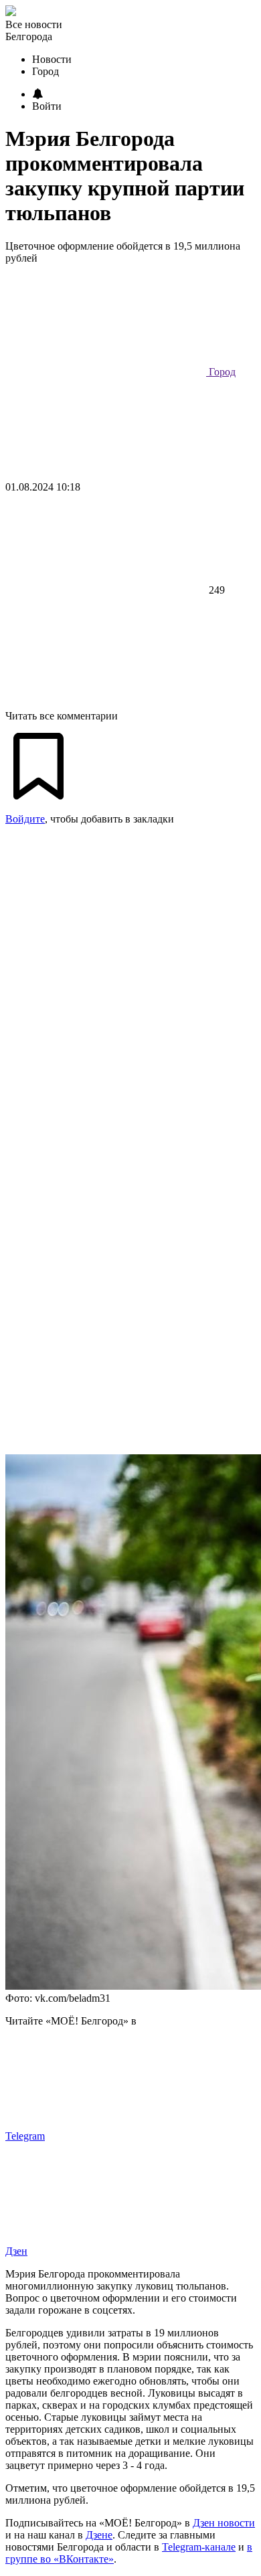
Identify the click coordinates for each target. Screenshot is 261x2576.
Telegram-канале (199, 2547)
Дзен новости (224, 2523)
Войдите (25, 819)
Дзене (99, 2535)
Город (221, 372)
